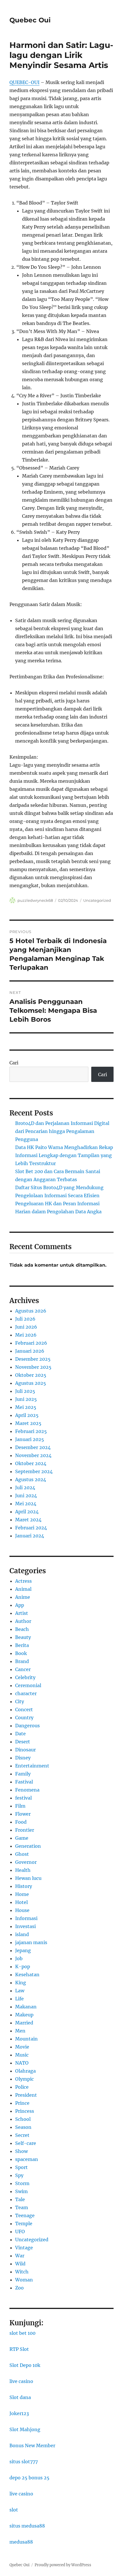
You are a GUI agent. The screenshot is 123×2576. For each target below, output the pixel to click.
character (26, 1693)
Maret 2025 (28, 1423)
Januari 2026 (30, 1351)
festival (23, 1798)
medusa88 (21, 2542)
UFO (20, 2232)
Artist (22, 1613)
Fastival (24, 1782)
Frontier (25, 1830)
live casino (21, 2381)
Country (24, 1718)
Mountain (26, 2039)
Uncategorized (97, 900)
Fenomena (27, 1790)
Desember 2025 (33, 1359)
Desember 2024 (33, 1447)
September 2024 (34, 1471)
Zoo (19, 2288)
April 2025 (27, 1415)
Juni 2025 (26, 1399)
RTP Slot (19, 2349)
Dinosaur (25, 1750)
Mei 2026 (26, 1335)
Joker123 (19, 2413)
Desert (23, 1742)
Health (23, 1870)
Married (24, 2023)
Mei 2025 (26, 1407)
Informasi (26, 1918)
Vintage (24, 2248)
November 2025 (33, 1367)
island (22, 1934)
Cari (14, 1063)
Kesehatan (27, 1975)
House (22, 1910)
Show (21, 2151)
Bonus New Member (32, 2445)
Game (22, 1838)
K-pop (23, 1966)
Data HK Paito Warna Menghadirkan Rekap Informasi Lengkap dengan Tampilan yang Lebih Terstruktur (64, 1155)
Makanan (26, 2007)
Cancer (23, 1669)
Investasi (25, 1926)
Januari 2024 (30, 1536)
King (21, 1983)
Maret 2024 (28, 1520)
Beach (22, 1629)
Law (20, 1991)
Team (22, 2207)
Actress (23, 1581)
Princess (25, 2111)
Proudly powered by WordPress (63, 2565)
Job (19, 1958)
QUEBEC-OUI (24, 82)
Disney (23, 1758)
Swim (21, 2191)
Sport (21, 2167)
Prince (22, 2103)
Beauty (23, 1637)
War (20, 2256)
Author (23, 1621)
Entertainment (32, 1766)
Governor (26, 1862)
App (20, 1605)
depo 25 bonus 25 (29, 2478)
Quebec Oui (30, 20)
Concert (24, 1709)
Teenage (25, 2215)
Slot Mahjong (25, 2429)
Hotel (21, 1902)
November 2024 (33, 1455)
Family (23, 1774)
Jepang (23, 1950)
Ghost (22, 1854)
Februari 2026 (31, 1343)
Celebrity (25, 1677)
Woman (24, 2280)
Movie (22, 2047)
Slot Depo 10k (25, 2365)
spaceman (27, 2159)
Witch (22, 2272)
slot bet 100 (22, 2333)
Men (20, 2031)
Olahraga (25, 2071)
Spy (19, 2175)
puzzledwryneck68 (35, 900)
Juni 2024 (26, 1496)
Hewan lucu (28, 1878)
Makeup (24, 2015)
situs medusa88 (27, 2526)
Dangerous (27, 1726)
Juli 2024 (25, 1487)
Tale (20, 2199)
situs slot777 (24, 2462)
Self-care (26, 2143)
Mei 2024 (26, 1504)
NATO (22, 2063)
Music (22, 2055)
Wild (20, 2264)
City (20, 1701)
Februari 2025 (31, 1431)
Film (20, 1806)
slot (14, 2510)
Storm (22, 2183)
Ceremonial (28, 1685)
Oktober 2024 (31, 1463)
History (24, 1886)
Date (20, 1734)
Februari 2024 (31, 1528)
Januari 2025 (30, 1439)
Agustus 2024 (31, 1479)
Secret (22, 2135)
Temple (24, 2223)
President (26, 2095)
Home (22, 1894)
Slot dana (20, 2397)
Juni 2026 (26, 1327)
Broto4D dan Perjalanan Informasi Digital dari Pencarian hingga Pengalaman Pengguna (62, 1131)
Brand (22, 1661)
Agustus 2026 (31, 1311)
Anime (23, 1597)
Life (19, 1999)
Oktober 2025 (31, 1375)
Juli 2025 (25, 1391)
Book (21, 1653)
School (23, 2119)
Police (22, 2087)
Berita (22, 1645)
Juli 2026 (25, 1319)
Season (23, 2127)
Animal (23, 1589)
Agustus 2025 (31, 1383)
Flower (23, 1814)
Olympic (24, 2079)
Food (21, 1822)
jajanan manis (31, 1942)
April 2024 (27, 1512)
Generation (28, 1846)
